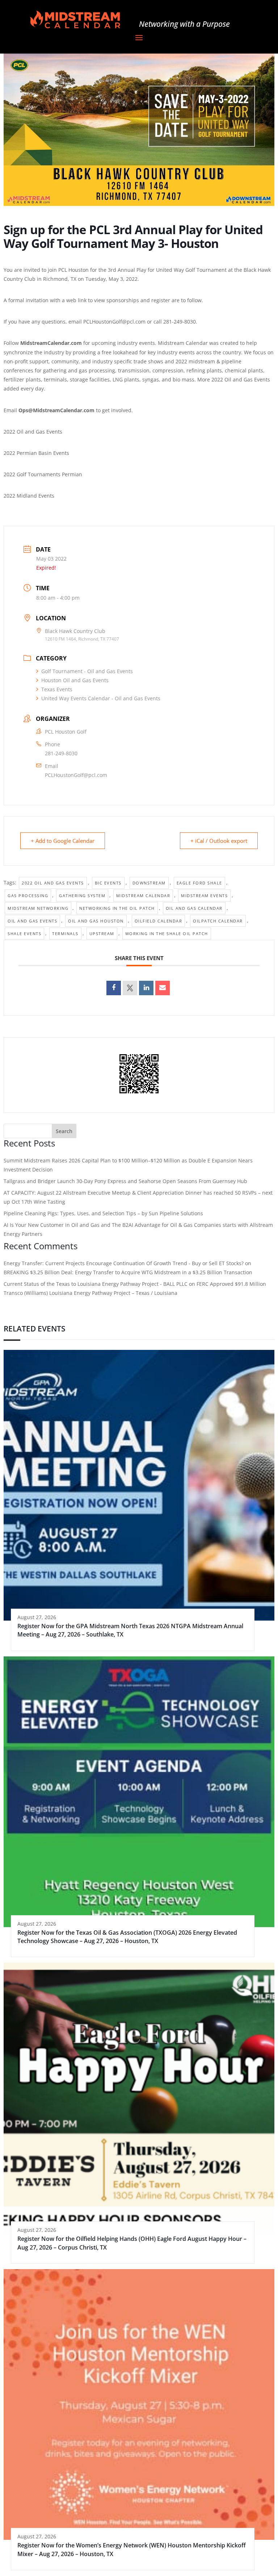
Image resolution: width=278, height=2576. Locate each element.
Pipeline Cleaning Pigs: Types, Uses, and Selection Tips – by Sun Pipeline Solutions (103, 1213)
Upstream (102, 934)
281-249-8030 (61, 753)
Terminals (65, 934)
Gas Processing (28, 896)
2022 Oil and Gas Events (53, 883)
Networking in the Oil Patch (117, 908)
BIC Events (108, 883)
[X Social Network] (130, 988)
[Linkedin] (146, 988)
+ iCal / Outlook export (219, 841)
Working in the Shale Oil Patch (167, 934)
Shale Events (24, 934)
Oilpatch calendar (218, 921)
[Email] (163, 988)
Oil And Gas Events (32, 921)
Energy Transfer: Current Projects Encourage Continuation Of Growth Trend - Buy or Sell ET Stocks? (124, 1263)
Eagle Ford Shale (199, 883)
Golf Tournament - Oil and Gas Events (87, 671)
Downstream (149, 883)
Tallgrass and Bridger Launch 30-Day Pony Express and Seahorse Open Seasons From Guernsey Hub (125, 1181)
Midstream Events (204, 896)
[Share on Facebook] (114, 988)
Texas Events (57, 689)
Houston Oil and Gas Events (75, 680)
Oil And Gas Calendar (194, 908)
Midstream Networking (38, 908)
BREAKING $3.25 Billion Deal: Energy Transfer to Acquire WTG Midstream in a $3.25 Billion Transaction (128, 1272)
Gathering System (82, 896)
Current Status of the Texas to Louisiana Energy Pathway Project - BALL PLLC (96, 1284)
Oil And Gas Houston (96, 921)
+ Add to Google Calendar (63, 841)
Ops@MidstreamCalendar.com (56, 410)
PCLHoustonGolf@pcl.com (76, 775)
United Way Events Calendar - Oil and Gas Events (101, 698)
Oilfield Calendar (159, 921)
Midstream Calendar (143, 896)
